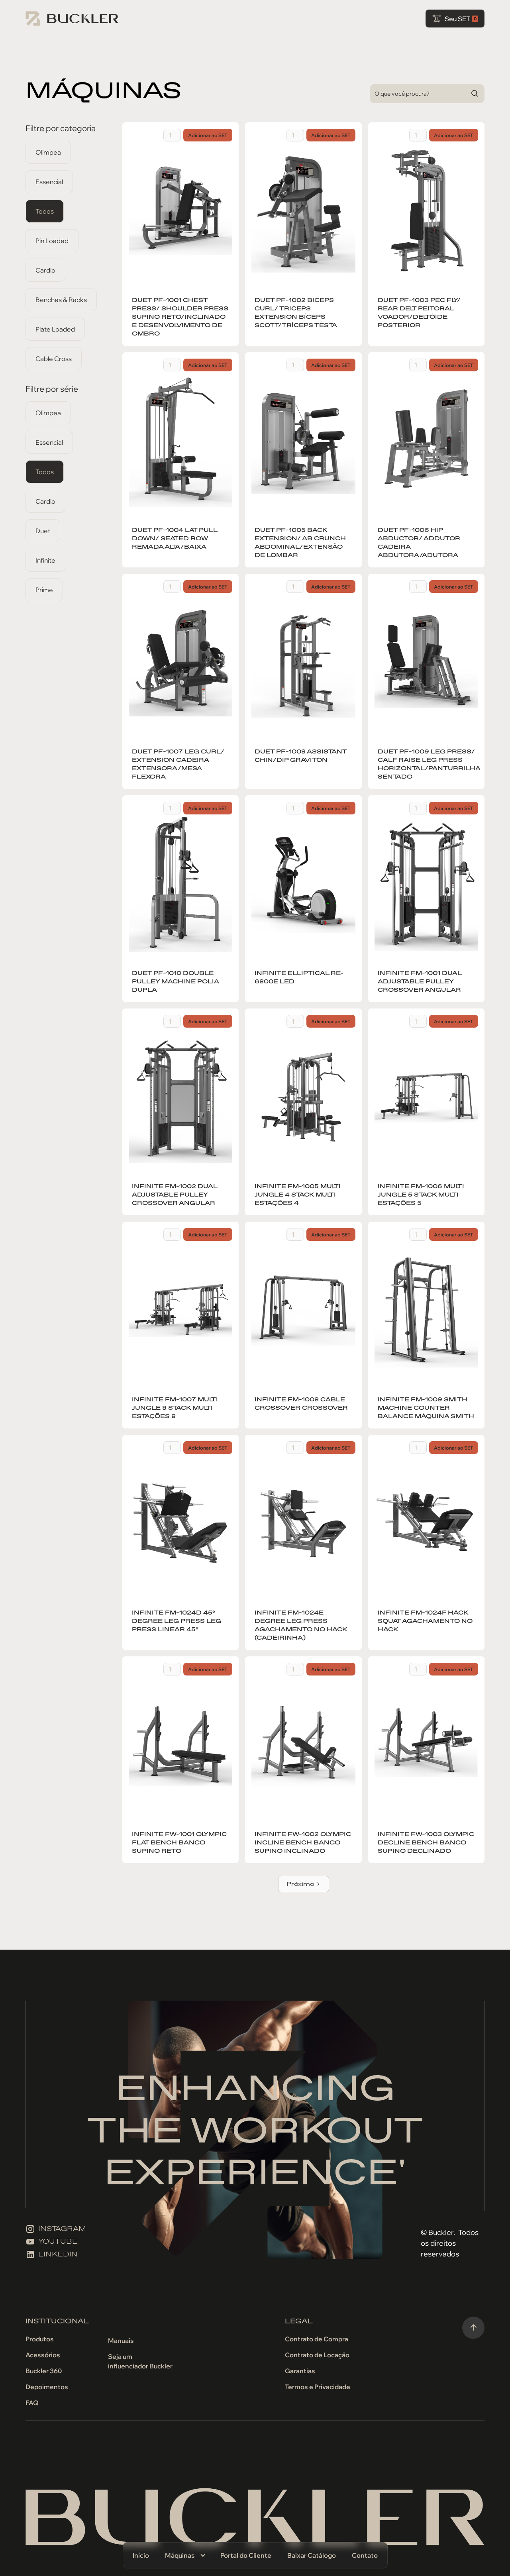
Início (141, 2555)
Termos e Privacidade (318, 2387)
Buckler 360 (44, 2371)
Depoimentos (47, 2387)
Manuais (121, 2341)
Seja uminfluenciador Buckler (140, 2361)
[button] (185, 2555)
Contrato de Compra (317, 2339)
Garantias (300, 2371)
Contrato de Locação (317, 2355)
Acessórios (43, 2355)
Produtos (40, 2339)
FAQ (32, 2403)
